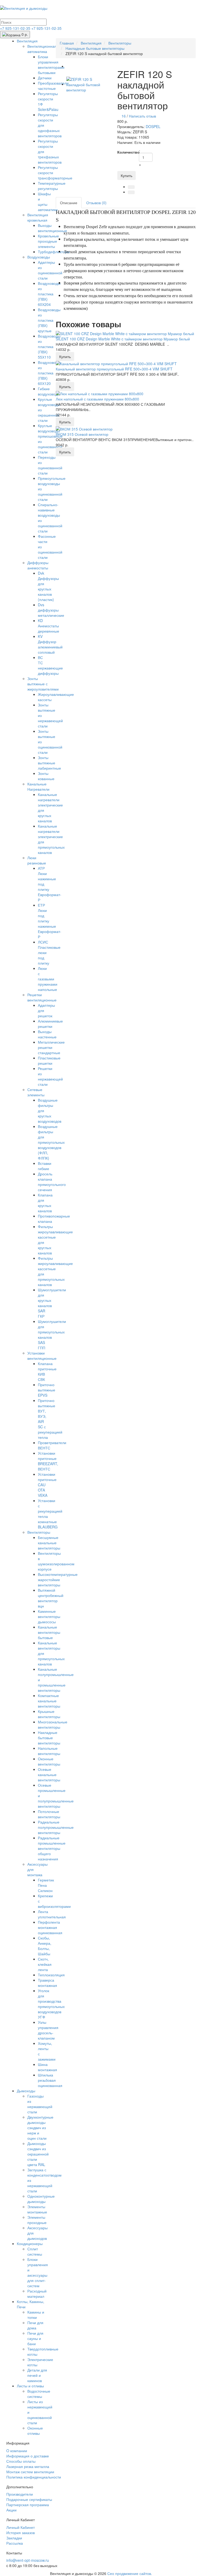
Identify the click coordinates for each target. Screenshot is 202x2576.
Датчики (45, 78)
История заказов (21, 2533)
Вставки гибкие (45, 1166)
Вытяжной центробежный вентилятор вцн (51, 1598)
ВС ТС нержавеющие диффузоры (50, 665)
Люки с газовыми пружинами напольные (48, 979)
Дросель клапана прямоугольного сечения (52, 1182)
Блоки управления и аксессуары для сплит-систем (38, 2272)
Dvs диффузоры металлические (51, 610)
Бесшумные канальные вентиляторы (49, 1543)
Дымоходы (26, 2091)
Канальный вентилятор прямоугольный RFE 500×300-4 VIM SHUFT (114, 369)
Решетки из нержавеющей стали (50, 1076)
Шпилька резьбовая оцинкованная (50, 2080)
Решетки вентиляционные (42, 997)
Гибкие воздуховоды (49, 391)
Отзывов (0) (96, 203)
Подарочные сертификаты (29, 2499)
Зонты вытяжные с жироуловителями (43, 684)
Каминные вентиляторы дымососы (49, 1616)
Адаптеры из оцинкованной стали (50, 270)
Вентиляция (27, 41)
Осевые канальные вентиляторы (49, 1775)
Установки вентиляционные (42, 1356)
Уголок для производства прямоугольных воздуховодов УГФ (51, 2004)
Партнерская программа (28, 2505)
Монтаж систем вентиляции (30, 2472)
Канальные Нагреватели (38, 786)
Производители (20, 2494)
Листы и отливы (30, 2386)
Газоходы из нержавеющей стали (40, 2104)
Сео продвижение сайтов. (130, 2573)
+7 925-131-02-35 (16, 28)
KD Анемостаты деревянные (49, 626)
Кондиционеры (30, 2243)
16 (124, 116)
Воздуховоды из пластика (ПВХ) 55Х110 (49, 346)
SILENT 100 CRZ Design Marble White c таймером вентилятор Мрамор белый (123, 339)
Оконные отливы (35, 2431)
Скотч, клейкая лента (45, 1964)
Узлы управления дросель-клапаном (48, 2030)
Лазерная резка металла (28, 2466)
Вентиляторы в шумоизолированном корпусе (56, 1561)
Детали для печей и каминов (37, 2375)
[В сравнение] (131, 192)
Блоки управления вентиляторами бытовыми (51, 65)
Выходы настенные (47, 1034)
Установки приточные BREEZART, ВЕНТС (48, 1461)
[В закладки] (131, 187)
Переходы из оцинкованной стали (50, 465)
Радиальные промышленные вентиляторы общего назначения (52, 1848)
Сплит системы (35, 2251)
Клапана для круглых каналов (45, 1203)
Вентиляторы (39, 1532)
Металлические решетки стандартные (51, 1047)
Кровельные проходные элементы (48, 241)
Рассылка (15, 2543)
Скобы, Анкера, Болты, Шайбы (45, 1946)
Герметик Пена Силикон (46, 1885)
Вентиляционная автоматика (42, 49)
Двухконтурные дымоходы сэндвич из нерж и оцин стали (40, 2128)
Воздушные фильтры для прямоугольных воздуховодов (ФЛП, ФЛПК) (51, 1142)
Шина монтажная (47, 2067)
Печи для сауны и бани (35, 2338)
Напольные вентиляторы (49, 1751)
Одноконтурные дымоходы (41, 2199)
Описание (69, 203)
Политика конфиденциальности (34, 2477)
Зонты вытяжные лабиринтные (49, 763)
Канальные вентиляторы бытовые (49, 1632)
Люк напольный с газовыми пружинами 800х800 (97, 399)
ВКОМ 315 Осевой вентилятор (82, 434)
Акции (11, 2510)
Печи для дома (35, 2325)
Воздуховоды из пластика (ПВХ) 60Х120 (49, 373)
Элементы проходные (37, 2220)
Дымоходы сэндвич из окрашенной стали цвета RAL (38, 2154)
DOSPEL (153, 126)
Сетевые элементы (36, 1092)
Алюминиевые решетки (50, 1024)
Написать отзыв (142, 116)
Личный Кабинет (21, 2527)
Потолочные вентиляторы (49, 1814)
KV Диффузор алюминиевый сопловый (50, 644)
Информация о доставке (28, 2456)
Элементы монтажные (37, 2209)
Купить (127, 175)
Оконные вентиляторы (49, 1761)
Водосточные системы (39, 2394)
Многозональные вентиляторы (53, 1724)
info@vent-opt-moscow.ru (28, 2560)
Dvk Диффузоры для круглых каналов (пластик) (48, 586)
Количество (126, 152)
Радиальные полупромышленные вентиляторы (56, 1827)
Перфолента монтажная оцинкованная (50, 1927)
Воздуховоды (39, 257)
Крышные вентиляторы (49, 1714)
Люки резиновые (37, 860)
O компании (17, 2451)
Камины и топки (36, 2315)
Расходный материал (37, 2294)
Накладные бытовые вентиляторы (49, 1738)
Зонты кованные (46, 776)
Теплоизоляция (51, 1975)
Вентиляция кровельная (38, 217)
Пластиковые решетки (49, 1060)
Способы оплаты (21, 2461)
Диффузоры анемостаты (38, 565)
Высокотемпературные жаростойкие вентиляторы (58, 1580)
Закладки (14, 2538)
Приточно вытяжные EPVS (47, 1390)
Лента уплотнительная (52, 1914)
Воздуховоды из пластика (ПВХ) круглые (49, 320)
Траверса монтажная (47, 1983)
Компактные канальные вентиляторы (49, 1701)
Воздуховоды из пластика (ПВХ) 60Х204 (49, 294)
